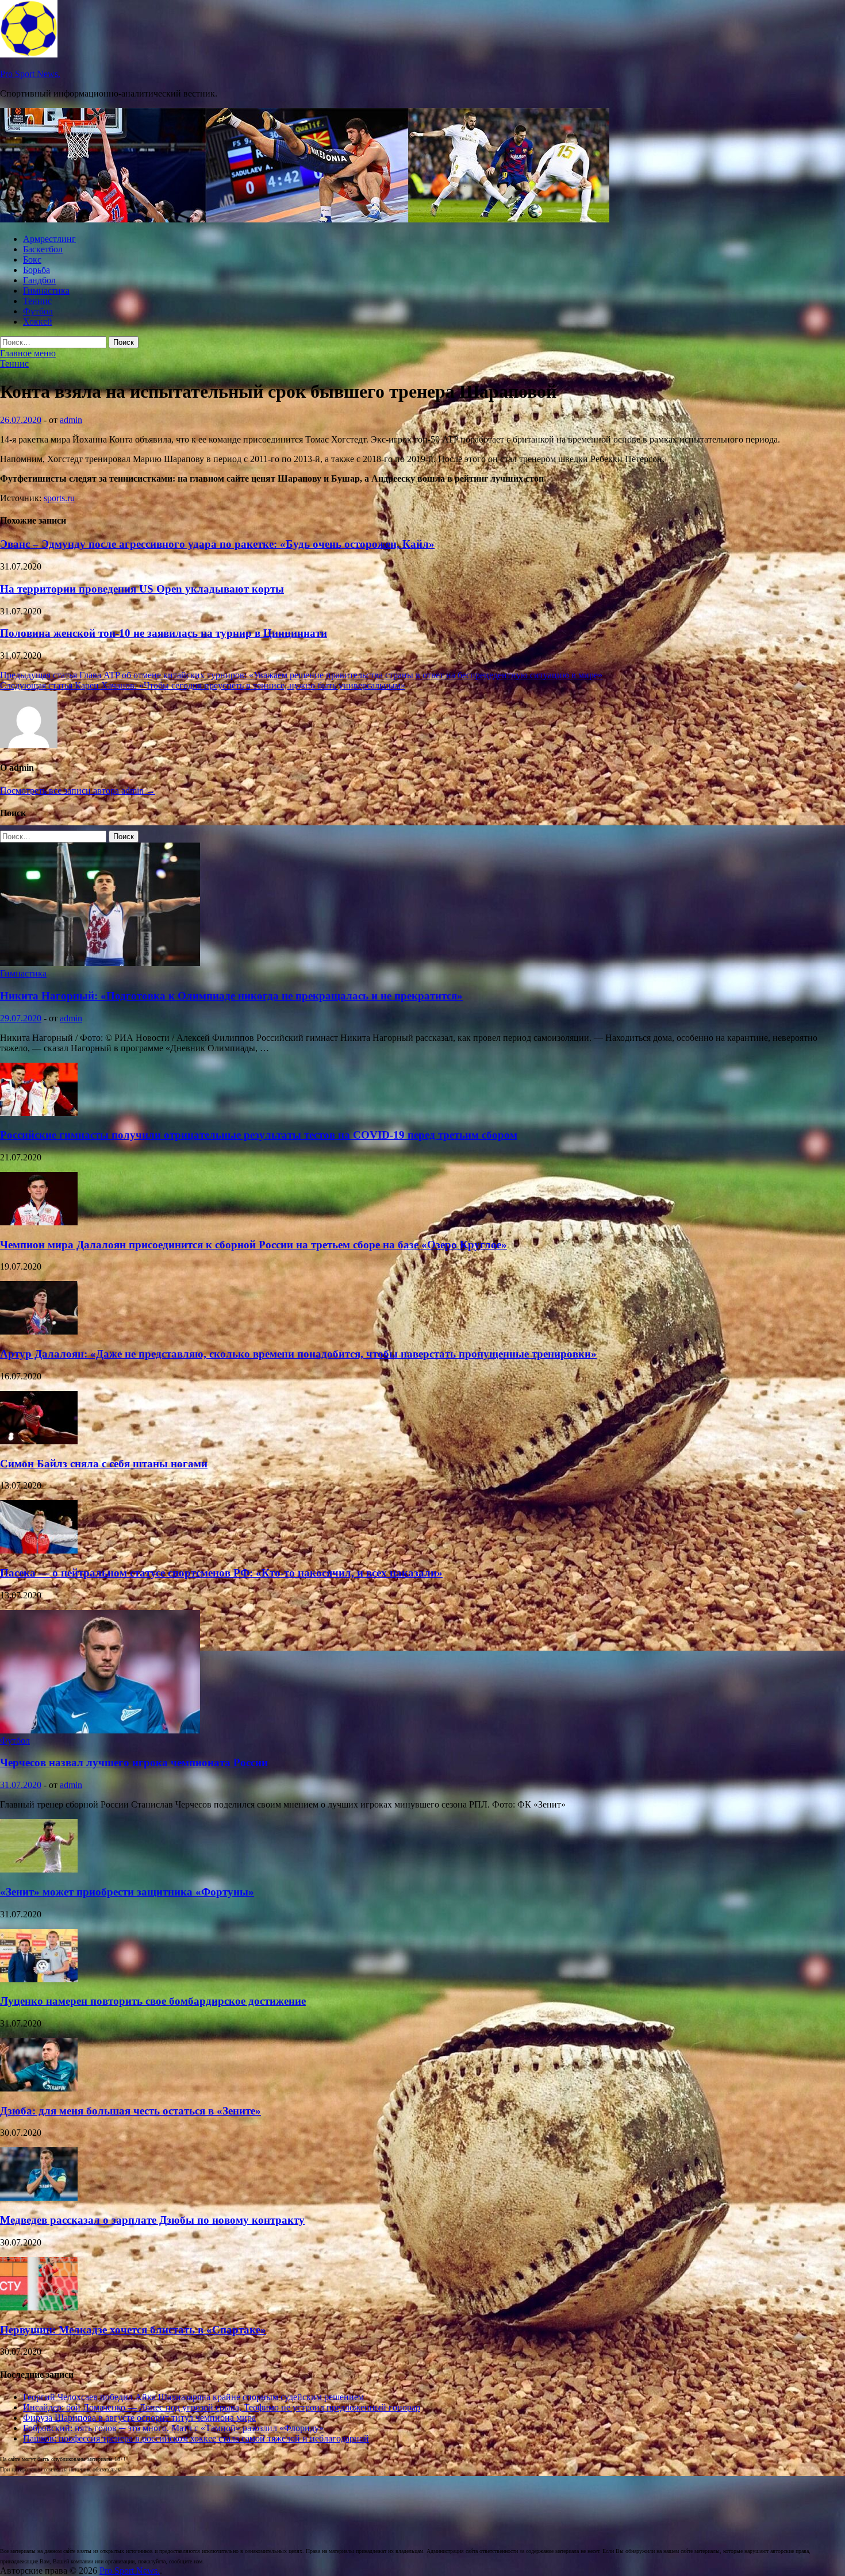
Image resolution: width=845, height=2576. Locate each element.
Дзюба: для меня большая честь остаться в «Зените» (130, 2111)
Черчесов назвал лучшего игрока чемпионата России (134, 1762)
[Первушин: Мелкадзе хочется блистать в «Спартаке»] (39, 2307)
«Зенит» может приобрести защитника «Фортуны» (127, 1892)
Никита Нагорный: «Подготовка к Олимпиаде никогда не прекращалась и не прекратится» (231, 996)
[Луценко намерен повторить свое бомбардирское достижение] (39, 1979)
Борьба (37, 270)
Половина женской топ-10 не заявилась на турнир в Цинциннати (164, 633)
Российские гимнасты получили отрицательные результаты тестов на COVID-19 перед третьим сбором (259, 1135)
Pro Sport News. (30, 74)
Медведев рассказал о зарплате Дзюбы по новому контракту (152, 2220)
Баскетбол (43, 249)
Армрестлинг (49, 239)
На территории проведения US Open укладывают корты (142, 589)
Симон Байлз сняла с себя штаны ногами (104, 1464)
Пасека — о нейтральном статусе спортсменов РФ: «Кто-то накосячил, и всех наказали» (221, 1573)
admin (71, 420)
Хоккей (38, 322)
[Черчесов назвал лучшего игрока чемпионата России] (100, 1730)
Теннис (37, 301)
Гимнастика (46, 291)
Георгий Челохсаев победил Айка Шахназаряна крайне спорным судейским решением (193, 2397)
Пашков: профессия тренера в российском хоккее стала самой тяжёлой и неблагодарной (196, 2438)
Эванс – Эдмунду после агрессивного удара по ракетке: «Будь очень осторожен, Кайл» (217, 544)
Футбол (38, 311)
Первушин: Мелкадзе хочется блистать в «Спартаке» (133, 2330)
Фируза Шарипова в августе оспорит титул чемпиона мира (139, 2418)
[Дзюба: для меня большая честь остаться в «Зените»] (39, 2088)
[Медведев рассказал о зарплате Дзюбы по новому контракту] (39, 2198)
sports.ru (59, 498)
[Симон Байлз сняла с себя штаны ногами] (39, 1441)
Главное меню (28, 353)
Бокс (32, 259)
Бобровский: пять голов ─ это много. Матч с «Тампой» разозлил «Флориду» (173, 2428)
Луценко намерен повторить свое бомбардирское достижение (153, 2001)
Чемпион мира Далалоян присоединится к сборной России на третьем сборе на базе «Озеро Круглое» (253, 1245)
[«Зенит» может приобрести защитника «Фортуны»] (39, 1869)
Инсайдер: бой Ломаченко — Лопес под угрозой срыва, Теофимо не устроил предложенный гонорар (222, 2407)
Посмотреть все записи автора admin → (78, 791)
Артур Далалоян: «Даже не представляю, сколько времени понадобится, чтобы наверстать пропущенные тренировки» (298, 1354)
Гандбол (39, 280)
